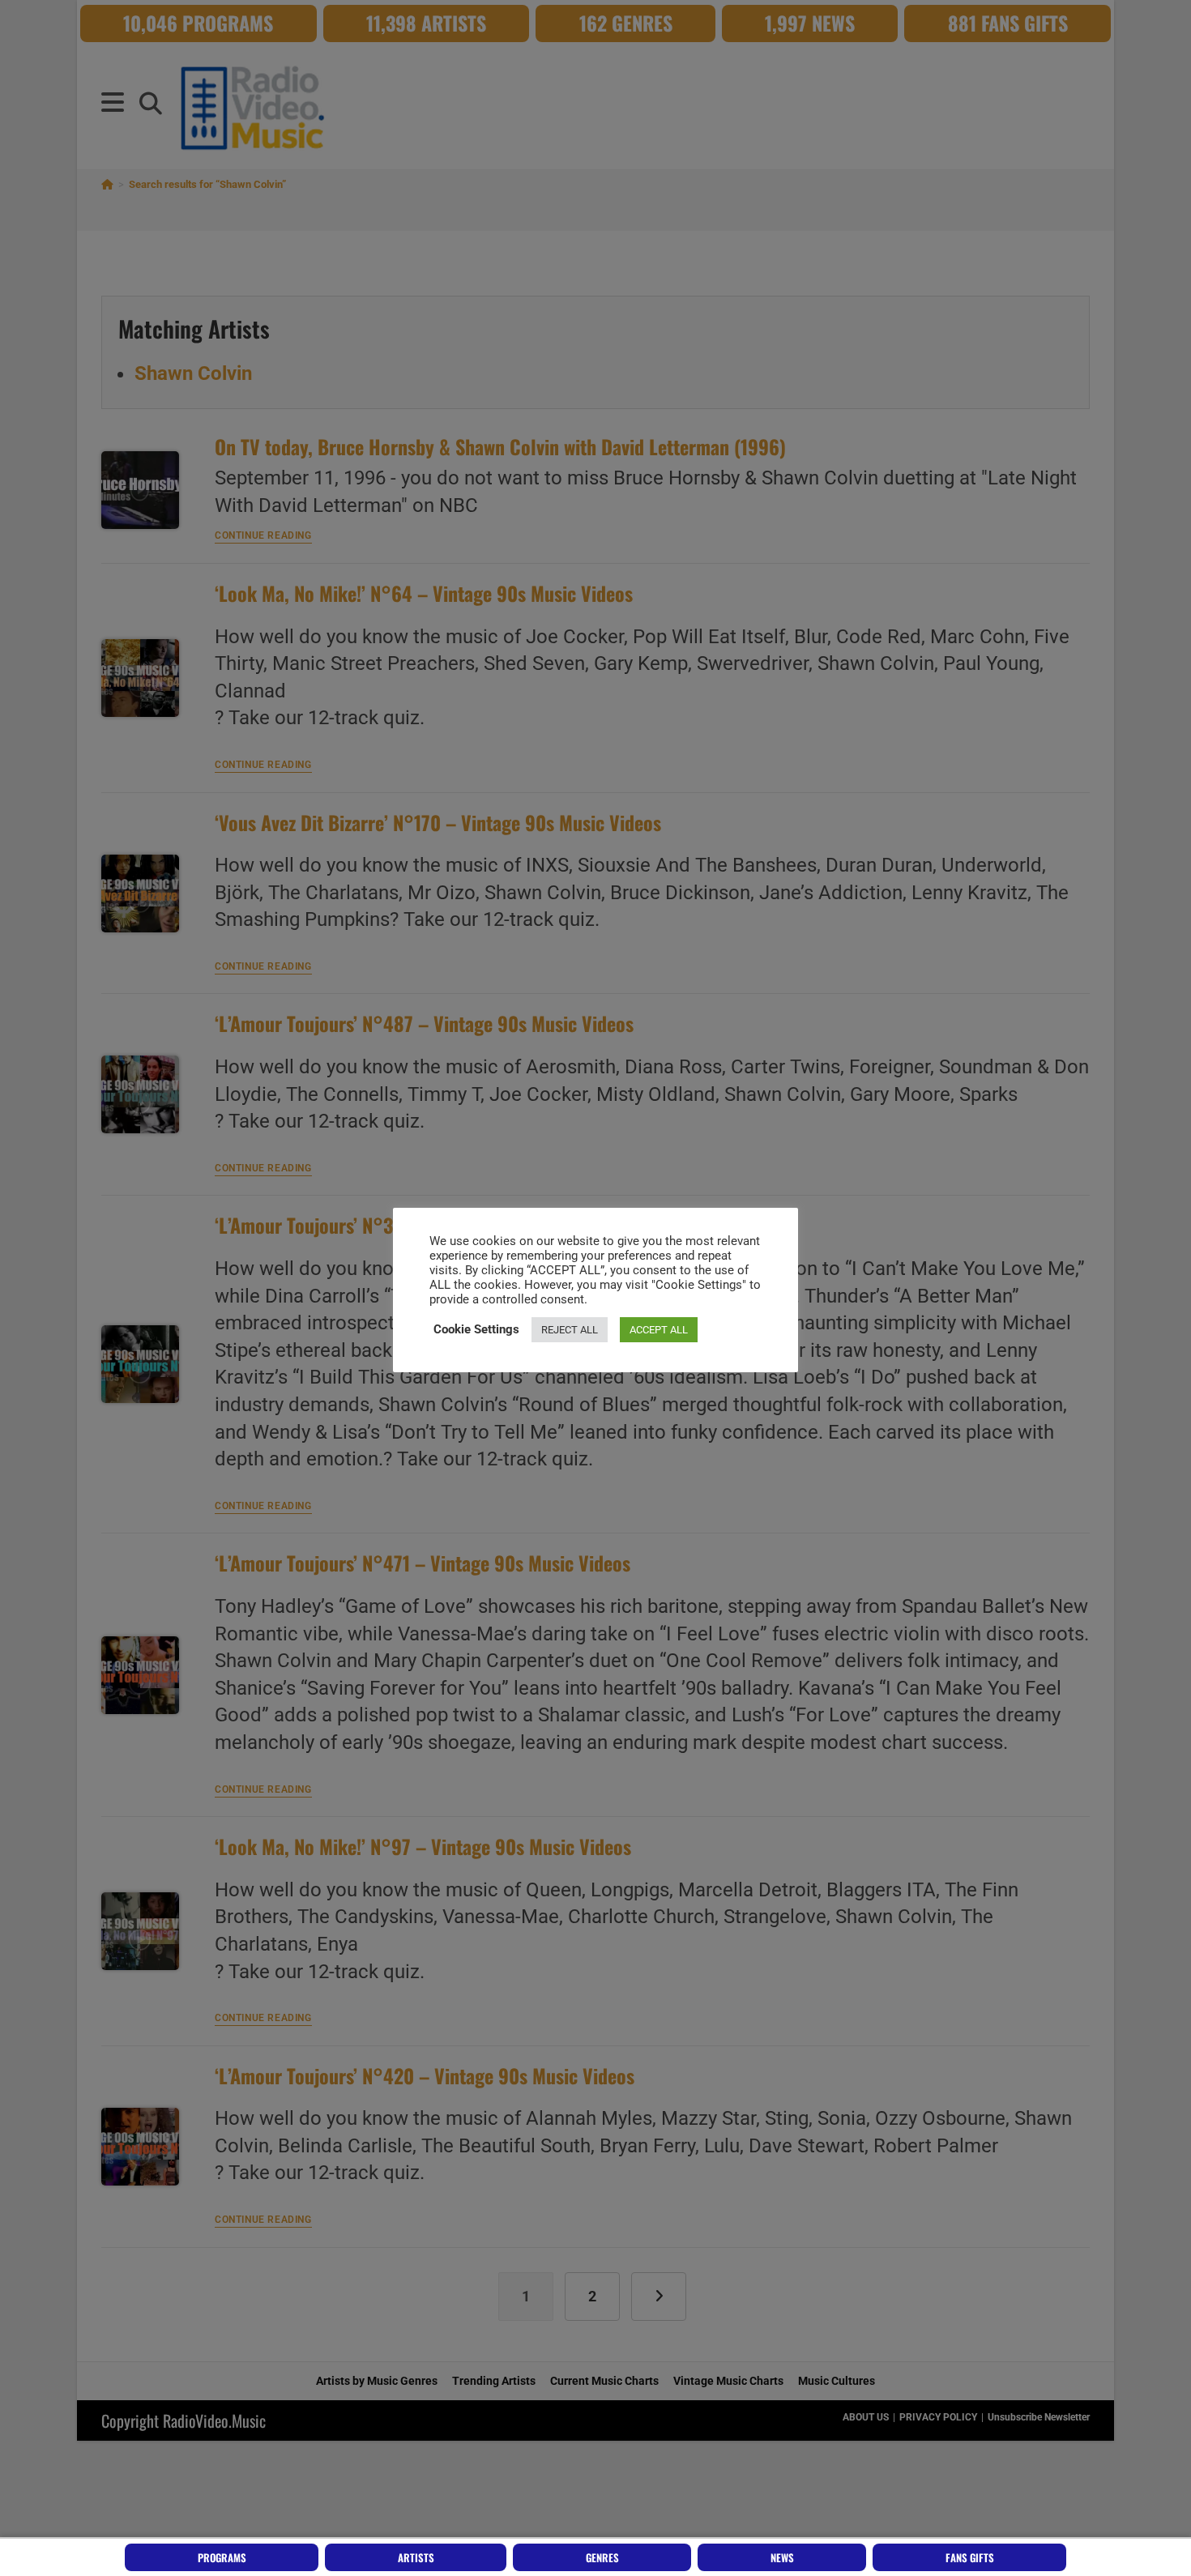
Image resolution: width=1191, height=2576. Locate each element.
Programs (222, 2557)
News (782, 2557)
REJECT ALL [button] (570, 1330)
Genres (602, 2557)
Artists (416, 2557)
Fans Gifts (970, 2557)
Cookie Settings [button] (476, 1329)
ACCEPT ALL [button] (659, 1330)
